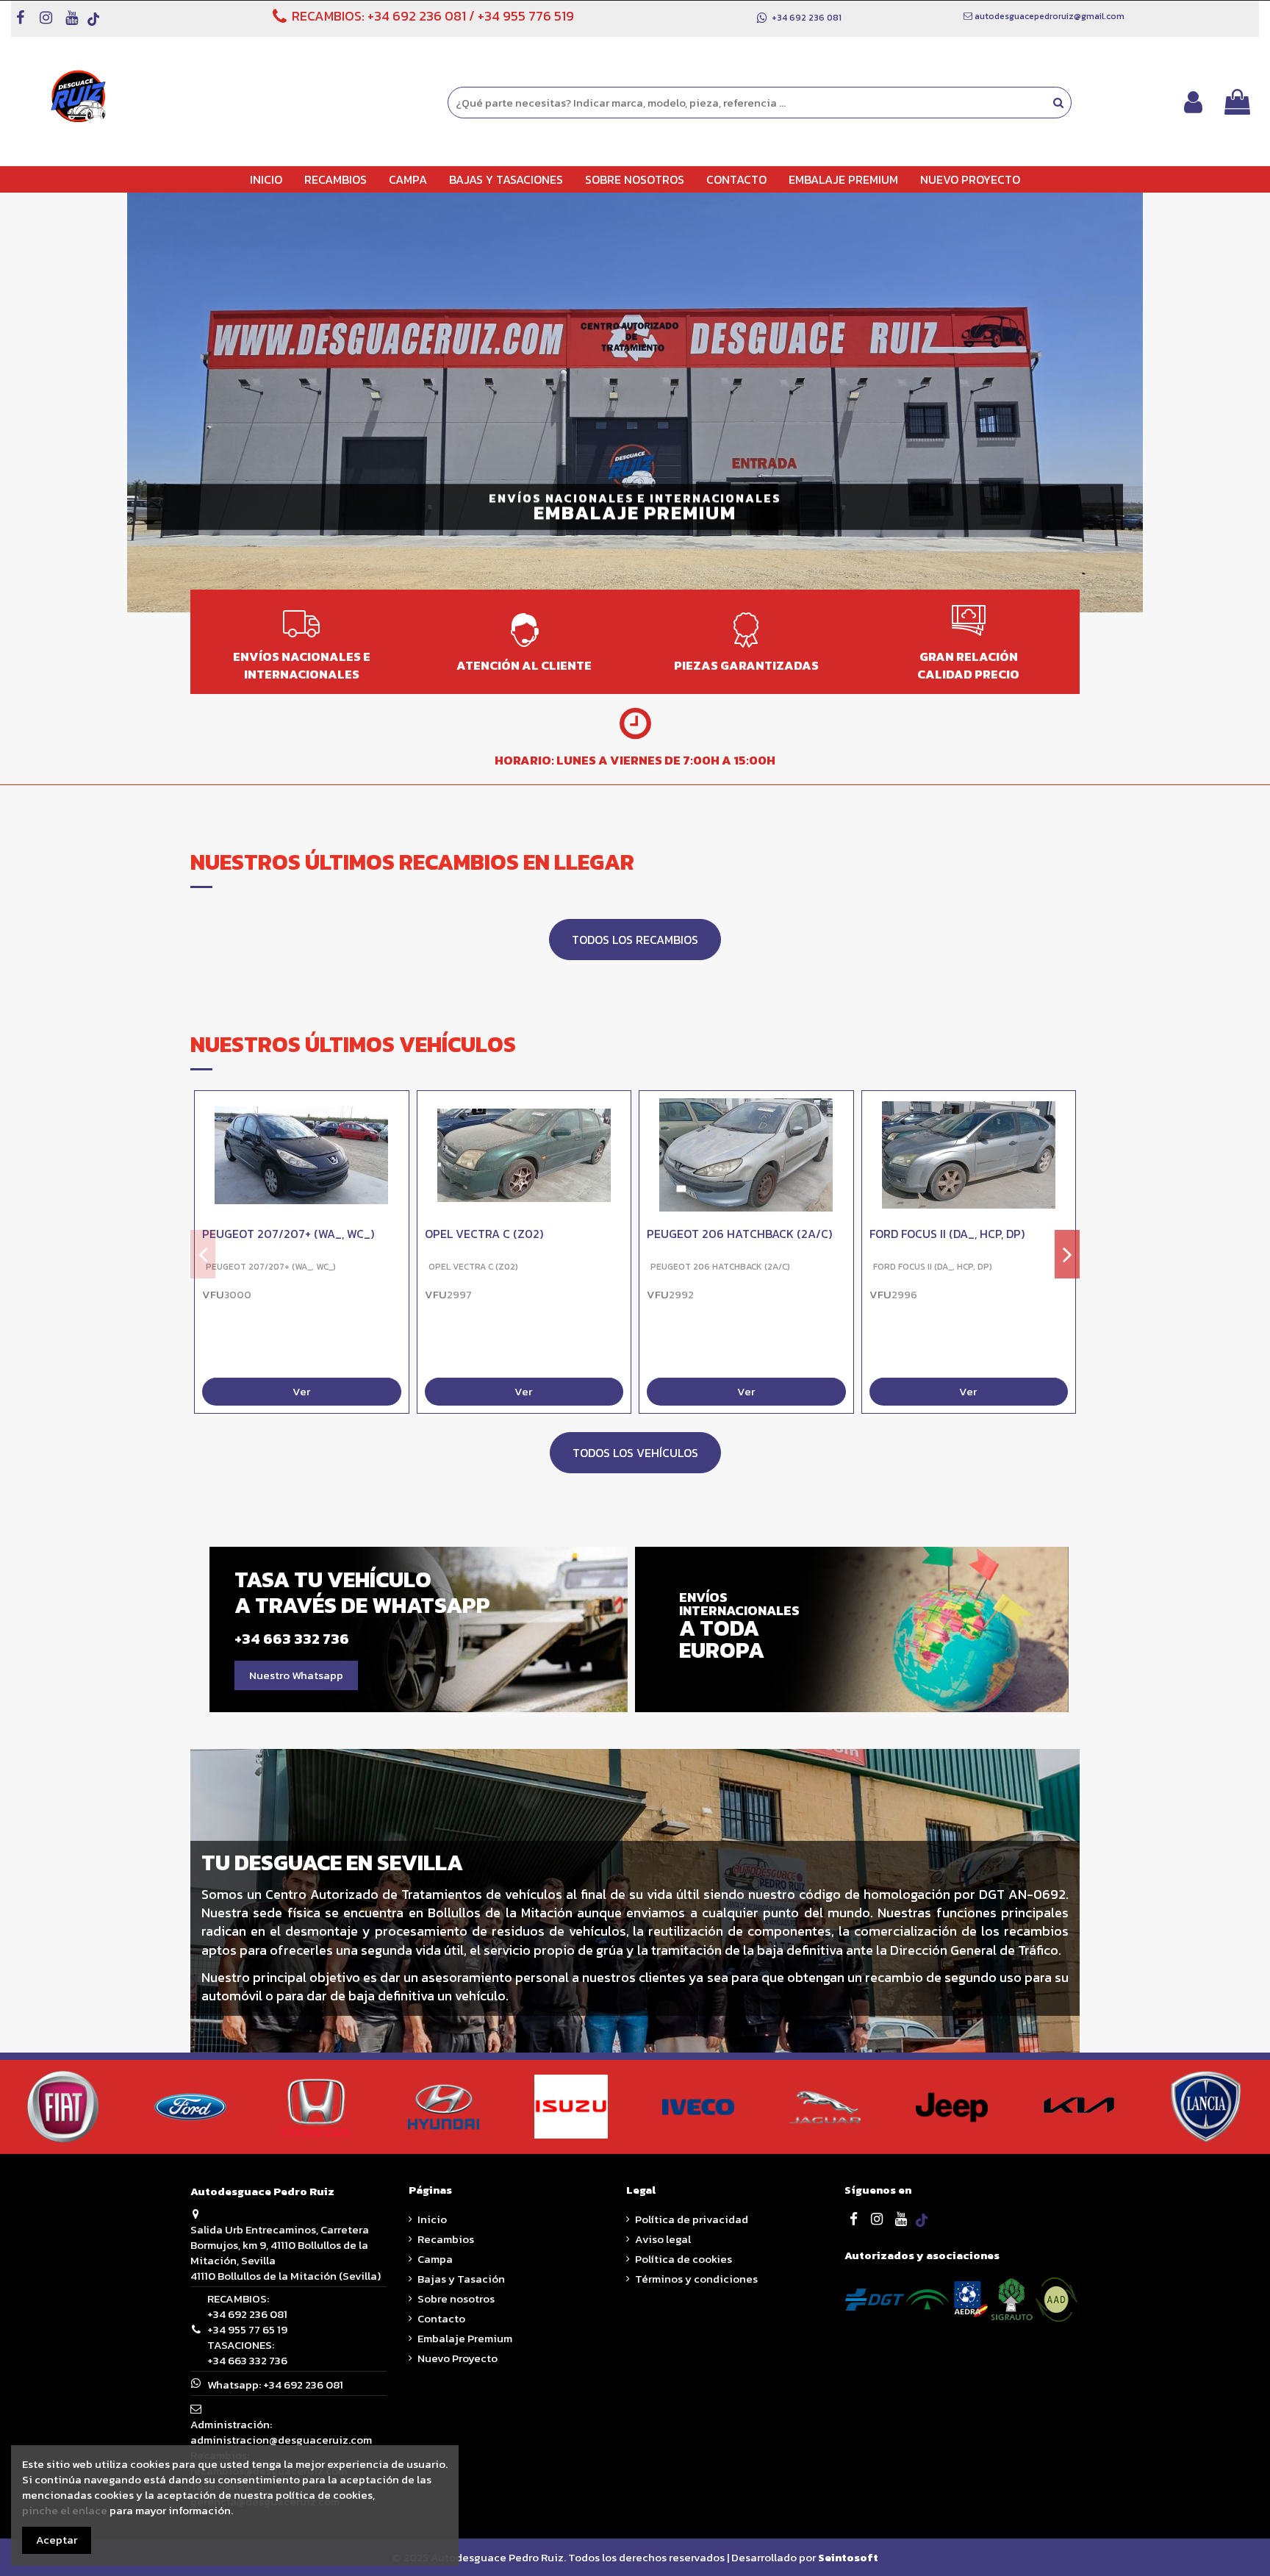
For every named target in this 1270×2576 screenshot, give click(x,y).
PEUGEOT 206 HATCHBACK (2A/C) (739, 1234)
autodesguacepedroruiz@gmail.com (1050, 16)
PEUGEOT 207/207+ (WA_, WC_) (288, 1234)
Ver (301, 1392)
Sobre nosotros (456, 2298)
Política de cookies (684, 2259)
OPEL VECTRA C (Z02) (484, 1234)
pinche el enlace (65, 2510)
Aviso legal (663, 2239)
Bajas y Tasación (461, 2279)
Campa (435, 2259)
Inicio (432, 2219)
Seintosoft (848, 2557)
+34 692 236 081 (417, 16)
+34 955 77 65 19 (247, 2329)
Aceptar (57, 2540)
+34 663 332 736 (247, 2360)
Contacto (441, 2318)
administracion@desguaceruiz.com (281, 2440)
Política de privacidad (692, 2219)
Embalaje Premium (465, 2338)
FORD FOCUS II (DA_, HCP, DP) (947, 1234)
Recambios (446, 2239)
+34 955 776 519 (526, 16)
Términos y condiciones (696, 2279)
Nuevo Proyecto (458, 2358)
